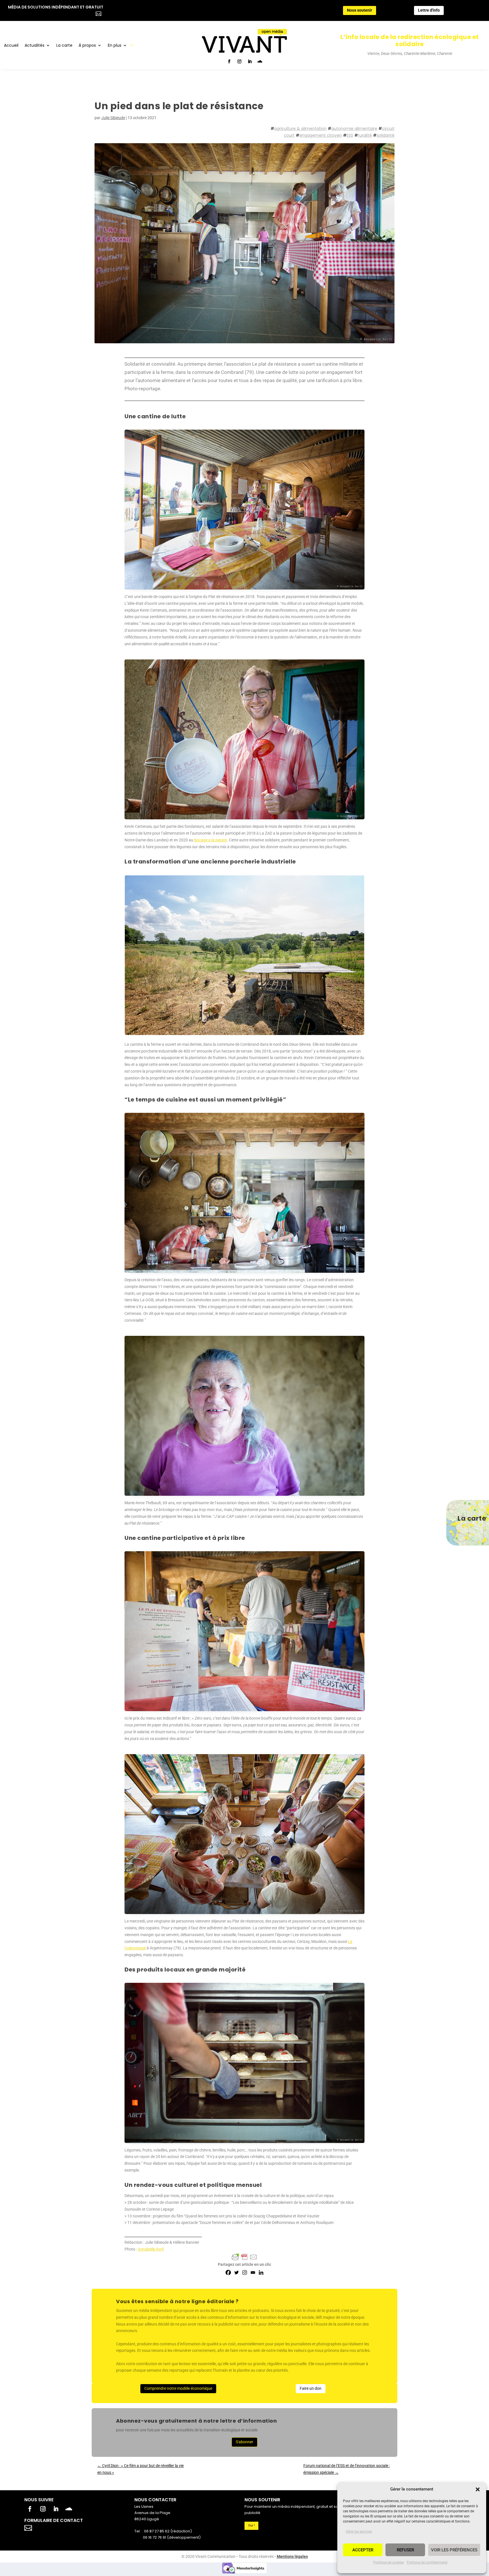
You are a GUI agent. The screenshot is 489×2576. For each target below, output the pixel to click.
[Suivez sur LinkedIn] (250, 61)
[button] (478, 2489)
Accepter (363, 2550)
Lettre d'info (429, 10)
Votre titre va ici (60, 2527)
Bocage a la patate (211, 840)
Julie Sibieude (113, 118)
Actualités (35, 46)
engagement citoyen (321, 135)
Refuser (405, 2550)
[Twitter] (236, 2272)
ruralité (365, 135)
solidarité (386, 135)
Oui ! (251, 2525)
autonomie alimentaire (354, 128)
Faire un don (311, 2388)
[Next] (353, 955)
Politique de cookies (389, 2562)
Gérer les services (359, 2532)
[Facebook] (228, 2272)
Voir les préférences (454, 2550)
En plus (115, 46)
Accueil (11, 46)
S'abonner (244, 2442)
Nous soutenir (360, 10)
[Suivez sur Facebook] (229, 61)
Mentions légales (292, 2556)
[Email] (253, 2272)
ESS (350, 135)
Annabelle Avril (151, 2249)
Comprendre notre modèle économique (178, 2388)
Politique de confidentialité (427, 2562)
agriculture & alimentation (300, 128)
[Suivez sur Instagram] (239, 61)
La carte (64, 46)
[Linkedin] (261, 2272)
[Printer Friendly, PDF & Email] (244, 2257)
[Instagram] (245, 2272)
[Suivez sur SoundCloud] (260, 61)
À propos (87, 46)
